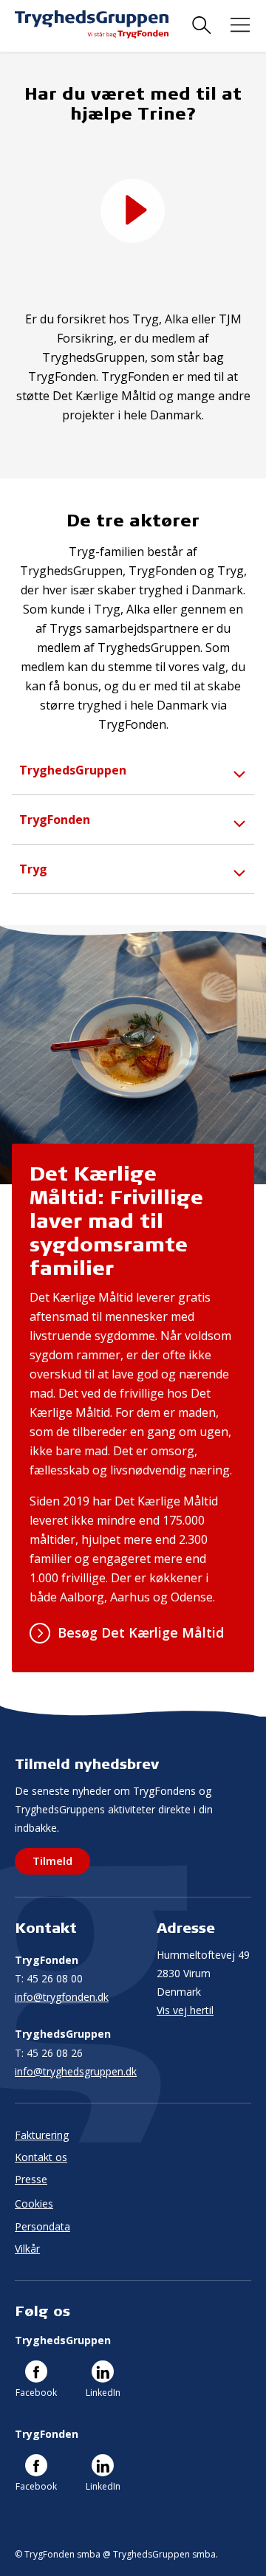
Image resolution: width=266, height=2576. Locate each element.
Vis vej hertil (185, 2010)
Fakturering (42, 2135)
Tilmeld (52, 1861)
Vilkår (27, 2249)
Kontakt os (41, 2157)
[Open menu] (240, 25)
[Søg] (202, 25)
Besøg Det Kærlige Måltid (141, 1632)
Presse (31, 2179)
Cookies (34, 2204)
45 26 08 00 (49, 1978)
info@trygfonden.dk (62, 1997)
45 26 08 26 (49, 2053)
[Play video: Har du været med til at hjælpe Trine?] (133, 211)
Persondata (42, 2226)
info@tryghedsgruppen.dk (76, 2071)
